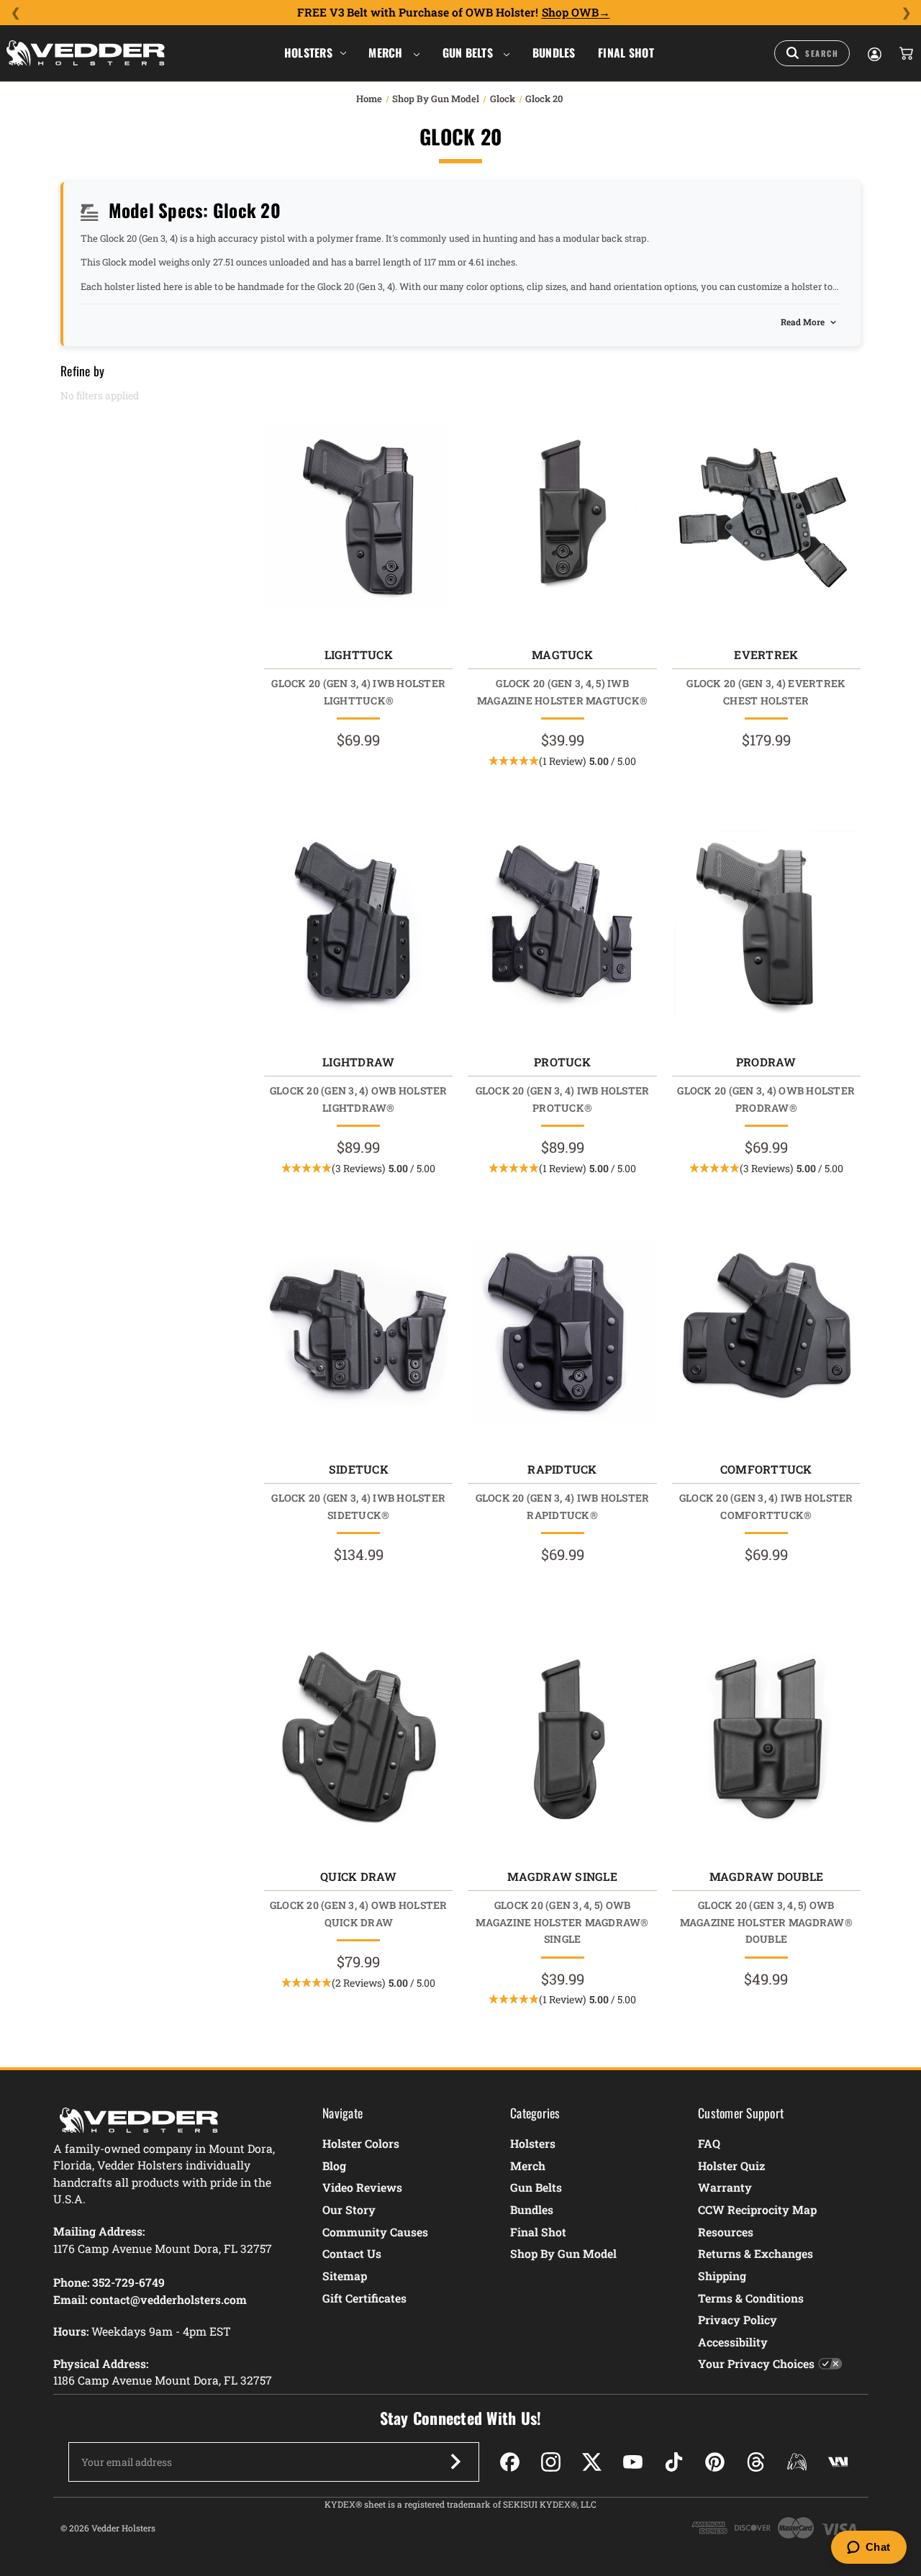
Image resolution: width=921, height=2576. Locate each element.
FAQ (709, 2143)
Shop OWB (570, 12)
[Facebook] (510, 2462)
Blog (334, 2165)
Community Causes (375, 2232)
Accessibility (733, 2342)
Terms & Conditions (751, 2298)
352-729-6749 (128, 2282)
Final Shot (626, 53)
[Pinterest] (715, 2462)
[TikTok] (674, 2462)
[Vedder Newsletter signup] (455, 2462)
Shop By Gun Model (563, 2253)
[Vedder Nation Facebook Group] (838, 2462)
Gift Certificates (364, 2298)
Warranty (725, 2187)
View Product (359, 518)
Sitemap (345, 2276)
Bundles (554, 53)
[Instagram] (551, 2462)
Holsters (308, 53)
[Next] (906, 13)
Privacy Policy (738, 2319)
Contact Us (352, 2253)
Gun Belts (469, 53)
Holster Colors (361, 2143)
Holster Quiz (731, 2165)
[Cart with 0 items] (905, 53)
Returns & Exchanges (756, 2253)
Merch (387, 53)
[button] (562, 761)
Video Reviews (362, 2187)
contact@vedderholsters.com (168, 2299)
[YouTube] (633, 2462)
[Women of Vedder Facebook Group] (797, 2462)
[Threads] (756, 2462)
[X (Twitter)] (592, 2462)
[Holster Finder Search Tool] (812, 53)
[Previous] (15, 13)
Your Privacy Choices (756, 2363)
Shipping (722, 2276)
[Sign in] (874, 53)
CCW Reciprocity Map (757, 2209)
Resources (726, 2232)
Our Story (349, 2209)
